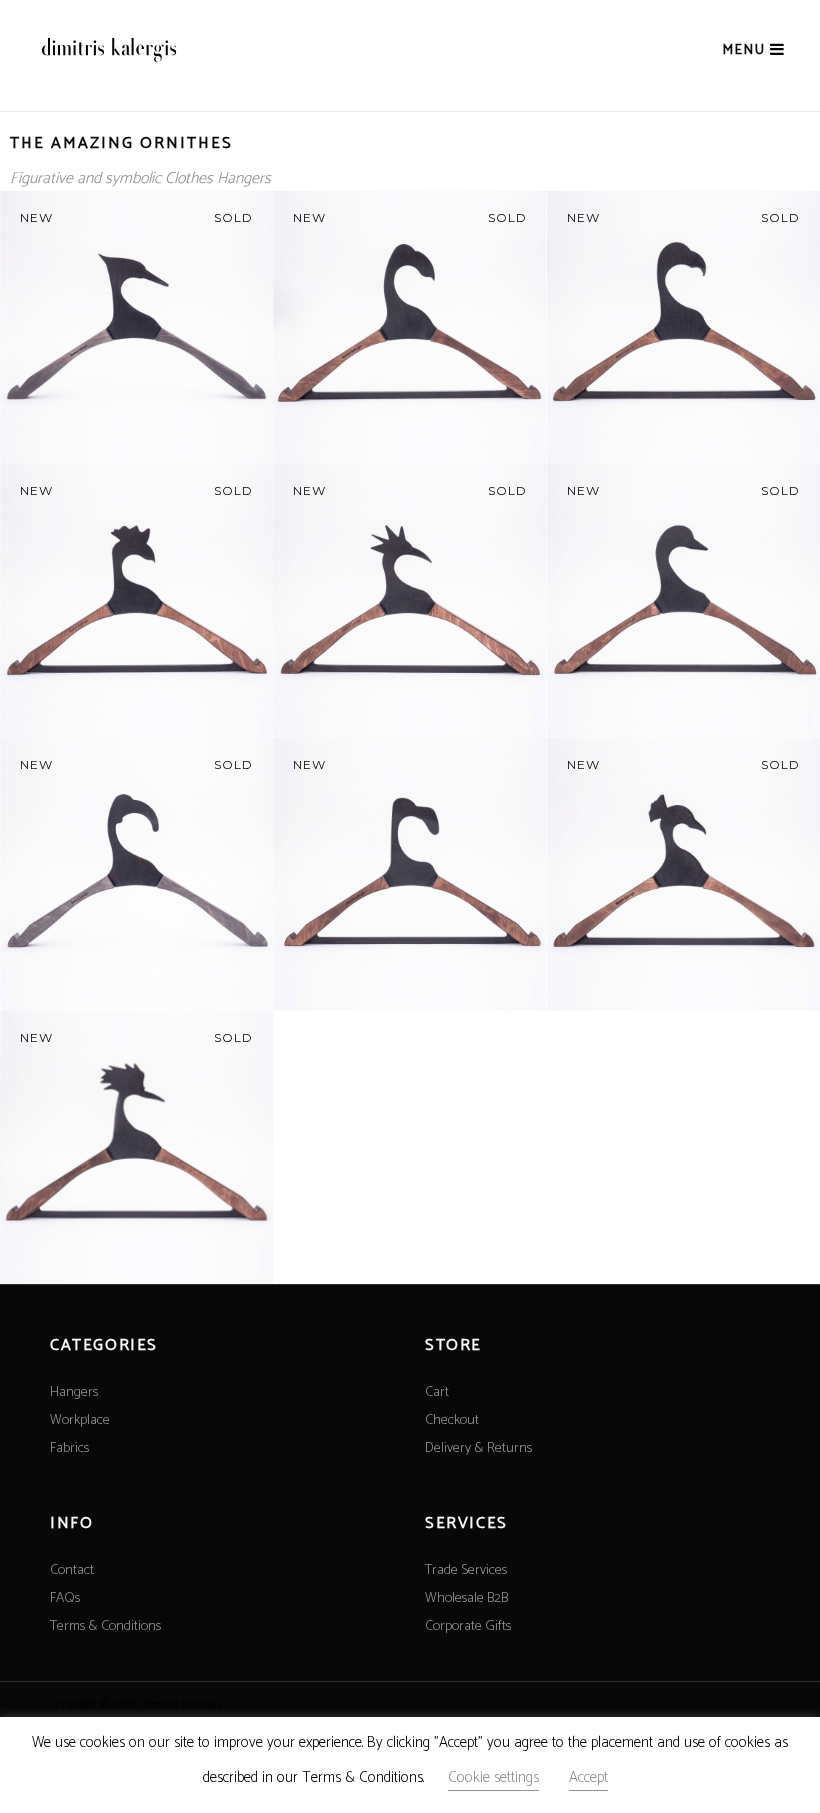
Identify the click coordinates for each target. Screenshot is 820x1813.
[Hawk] (683, 327)
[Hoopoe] (136, 1147)
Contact (72, 1570)
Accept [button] (588, 1777)
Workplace (80, 1420)
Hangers (74, 1392)
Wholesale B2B (466, 1598)
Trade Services (466, 1570)
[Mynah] (409, 327)
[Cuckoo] (409, 600)
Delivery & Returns (478, 1448)
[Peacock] (683, 874)
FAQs (65, 1598)
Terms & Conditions (105, 1626)
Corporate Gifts (468, 1626)
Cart (437, 1392)
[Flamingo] (409, 874)
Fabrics (69, 1448)
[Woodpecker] (136, 327)
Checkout (452, 1420)
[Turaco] (136, 600)
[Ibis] (136, 874)
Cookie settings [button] (493, 1777)
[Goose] (683, 600)
